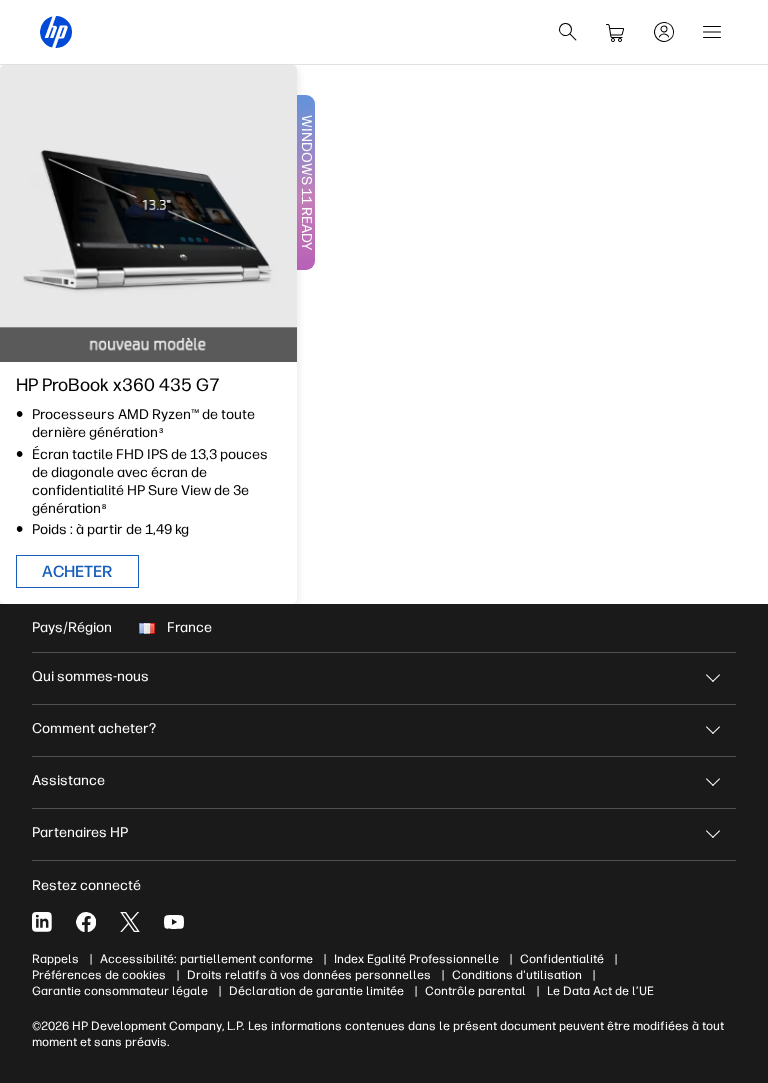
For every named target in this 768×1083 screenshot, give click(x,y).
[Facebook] (86, 922)
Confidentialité (562, 959)
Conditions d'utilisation (517, 975)
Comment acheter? (94, 728)
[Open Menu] (712, 32)
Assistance (68, 780)
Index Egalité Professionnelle (416, 959)
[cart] (616, 32)
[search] (568, 32)
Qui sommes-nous (90, 676)
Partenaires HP (80, 832)
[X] (130, 922)
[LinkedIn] (42, 922)
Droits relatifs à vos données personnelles (309, 975)
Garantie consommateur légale (120, 991)
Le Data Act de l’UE (600, 991)
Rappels (55, 959)
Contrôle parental (475, 991)
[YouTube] (174, 922)
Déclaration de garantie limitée (316, 991)
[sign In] (664, 32)
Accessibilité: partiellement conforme (206, 959)
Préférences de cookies (99, 975)
